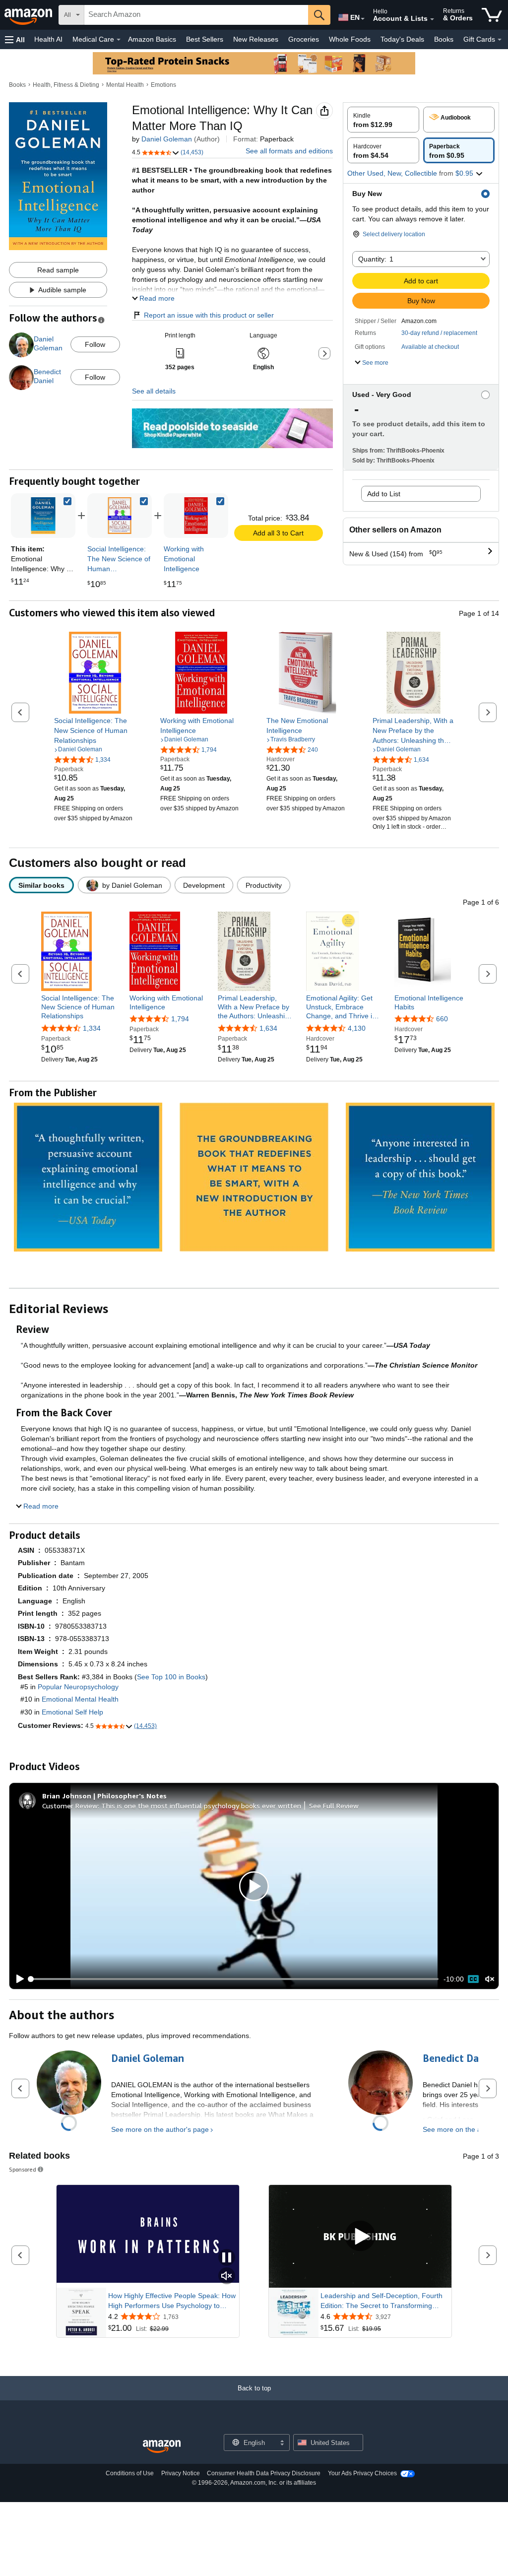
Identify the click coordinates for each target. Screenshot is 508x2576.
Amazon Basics (152, 39)
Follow (95, 344)
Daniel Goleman (167, 139)
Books (444, 39)
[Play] (17, 1979)
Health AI (48, 39)
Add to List (384, 494)
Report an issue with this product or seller (209, 315)
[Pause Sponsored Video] (227, 2258)
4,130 (357, 1028)
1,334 (92, 1028)
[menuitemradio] (473, 1979)
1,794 (180, 1019)
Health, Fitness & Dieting (66, 85)
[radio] (383, 120)
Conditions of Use (130, 2473)
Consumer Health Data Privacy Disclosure (264, 2473)
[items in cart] (492, 15)
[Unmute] (490, 1979)
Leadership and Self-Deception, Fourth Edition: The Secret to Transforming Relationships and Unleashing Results (381, 2301)
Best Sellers (205, 39)
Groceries (304, 39)
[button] (15, 39)
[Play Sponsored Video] (360, 2237)
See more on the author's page (160, 2129)
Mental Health (125, 85)
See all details (154, 391)
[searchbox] (196, 15)
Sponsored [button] (23, 2169)
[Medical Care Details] (119, 40)
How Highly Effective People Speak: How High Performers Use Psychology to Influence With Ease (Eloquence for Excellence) (172, 2301)
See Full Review (334, 1806)
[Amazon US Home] (162, 2447)
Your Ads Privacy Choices (362, 2473)
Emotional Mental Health (80, 1699)
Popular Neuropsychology (78, 1687)
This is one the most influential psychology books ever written (201, 1806)
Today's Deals (402, 39)
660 (442, 1019)
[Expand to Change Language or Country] (363, 19)
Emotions (163, 85)
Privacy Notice (181, 2473)
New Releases (256, 39)
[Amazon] (29, 15)
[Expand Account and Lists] (432, 19)
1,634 (268, 1028)
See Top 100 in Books (171, 1677)
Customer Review (70, 1806)
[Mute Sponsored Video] (227, 2277)
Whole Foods (350, 39)
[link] (120, 516)
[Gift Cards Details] (500, 40)
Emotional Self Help (72, 1712)
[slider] (234, 1979)
